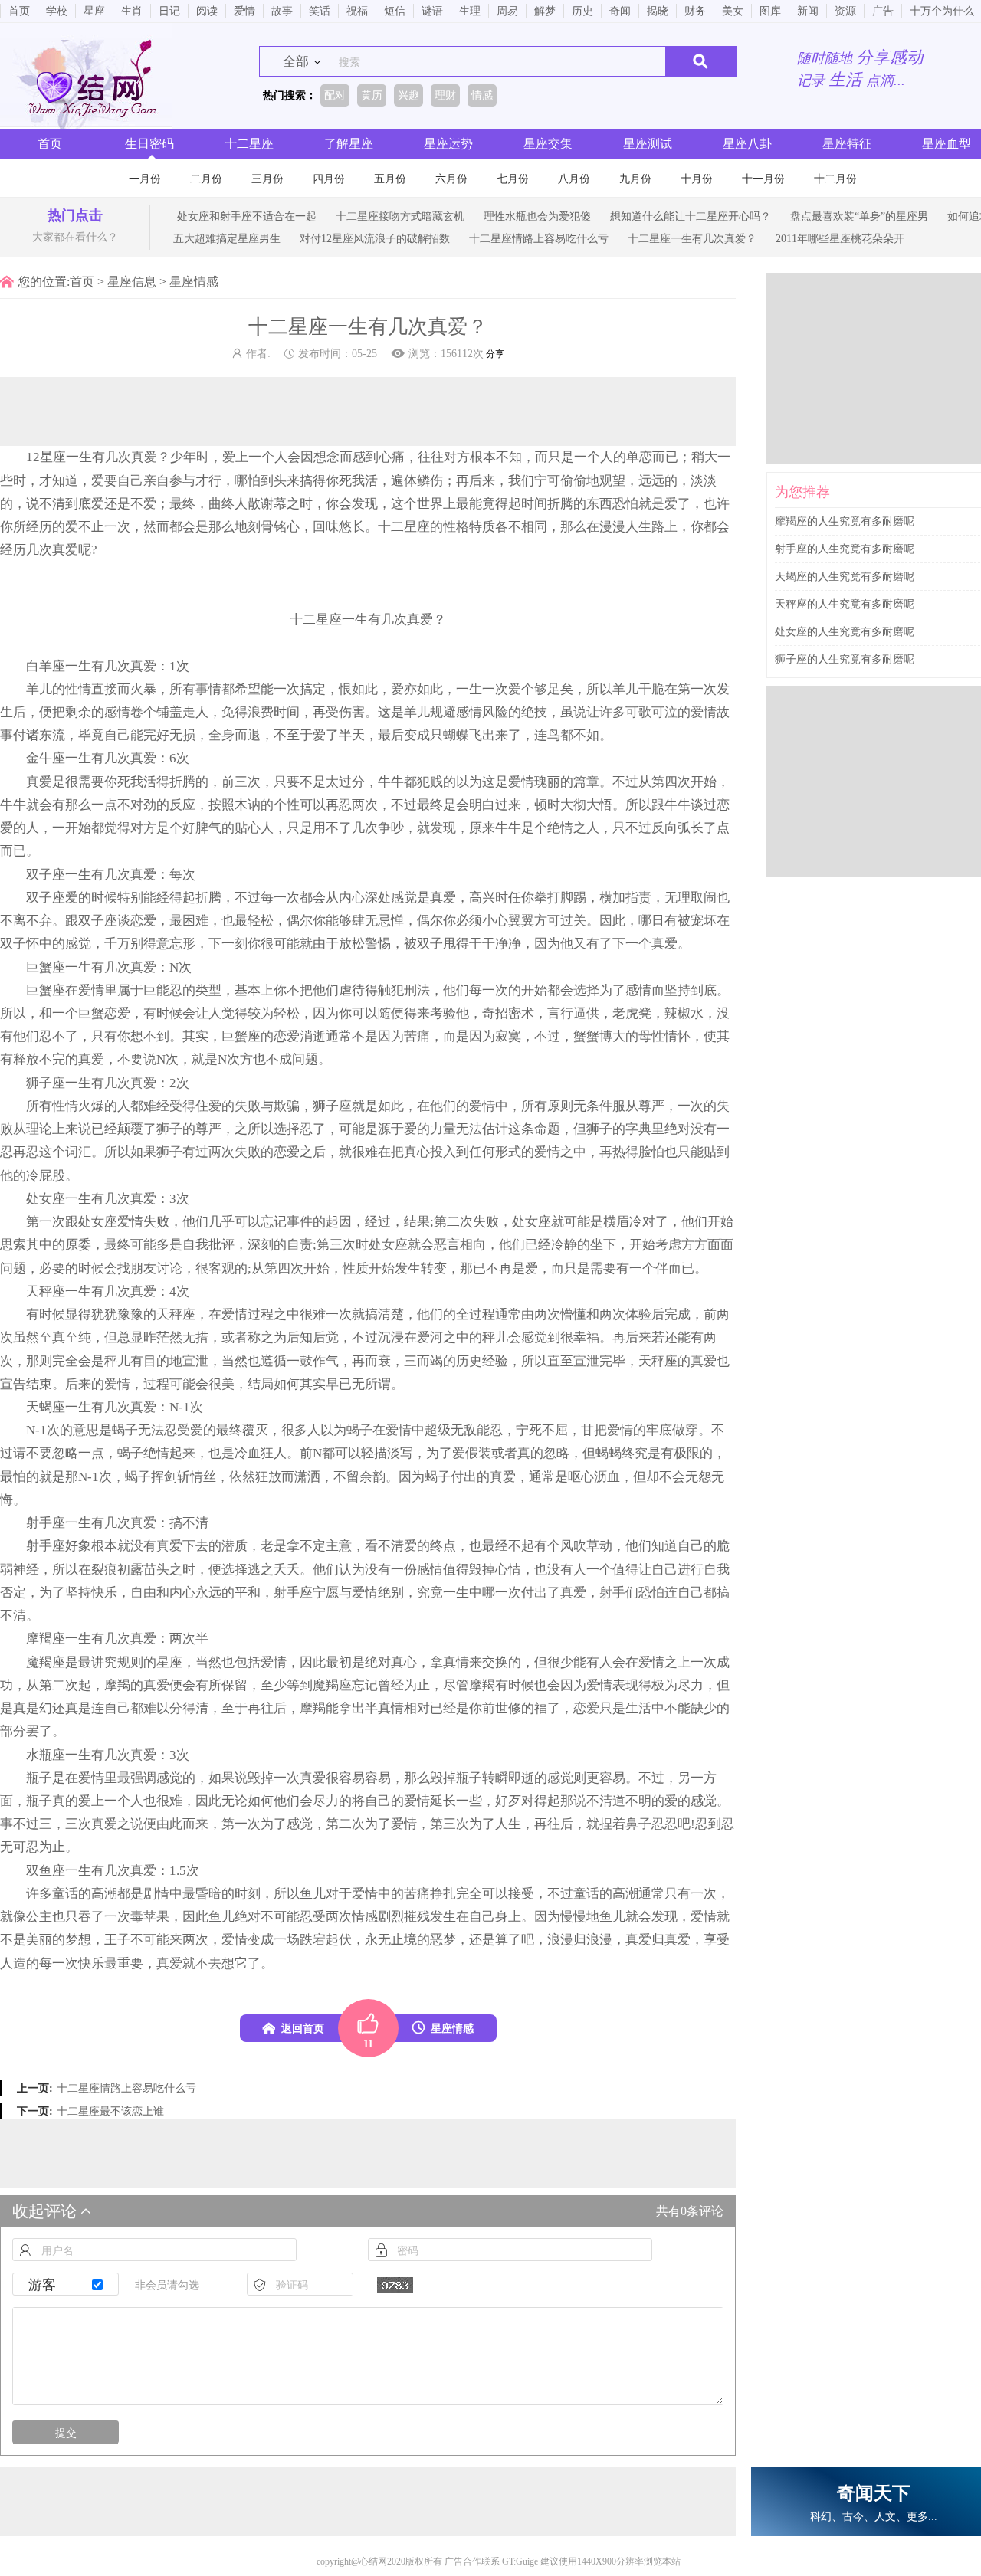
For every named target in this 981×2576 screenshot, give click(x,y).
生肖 (132, 11)
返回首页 (303, 2028)
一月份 (145, 179)
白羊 (39, 666)
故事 (282, 11)
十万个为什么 (942, 11)
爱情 (244, 11)
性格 (456, 527)
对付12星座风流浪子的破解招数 (375, 238)
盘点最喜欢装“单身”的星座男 (859, 216)
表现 (625, 1685)
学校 (57, 11)
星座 (94, 11)
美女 (733, 11)
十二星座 (249, 144)
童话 (65, 1894)
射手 (39, 1523)
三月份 (267, 179)
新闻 (808, 11)
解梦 (545, 11)
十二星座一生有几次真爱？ (692, 238)
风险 (495, 712)
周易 (507, 11)
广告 (883, 11)
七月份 (513, 179)
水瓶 (39, 1755)
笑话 (320, 11)
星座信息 (132, 282)
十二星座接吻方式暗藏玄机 (400, 216)
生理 (470, 11)
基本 (248, 990)
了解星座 (349, 144)
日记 (169, 11)
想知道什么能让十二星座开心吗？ (691, 216)
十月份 (697, 179)
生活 (638, 1708)
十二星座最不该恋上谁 (110, 2111)
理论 (39, 1129)
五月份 (390, 179)
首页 (19, 11)
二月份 (206, 179)
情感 (365, 1917)
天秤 (39, 1291)
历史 (582, 11)
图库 (770, 11)
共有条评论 (690, 2211)
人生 (638, 527)
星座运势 (448, 144)
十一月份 (763, 179)
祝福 (357, 11)
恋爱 (143, 921)
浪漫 (560, 1940)
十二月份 (835, 179)
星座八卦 (747, 144)
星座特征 (847, 144)
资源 (845, 11)
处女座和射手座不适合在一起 (247, 216)
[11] (368, 2028)
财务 (695, 11)
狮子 (39, 1083)
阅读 (207, 11)
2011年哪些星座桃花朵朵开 (840, 238)
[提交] (701, 61)
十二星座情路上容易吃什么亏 (539, 238)
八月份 (574, 179)
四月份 (329, 179)
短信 (395, 11)
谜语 (432, 11)
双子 (39, 875)
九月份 (635, 179)
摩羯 (39, 1639)
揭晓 (658, 11)
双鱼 (39, 1871)
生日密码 (149, 144)
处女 (39, 1199)
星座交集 (548, 144)
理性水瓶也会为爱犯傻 (537, 216)
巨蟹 (39, 967)
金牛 (39, 758)
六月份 (451, 179)
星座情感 (194, 282)
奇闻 (620, 11)
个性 (287, 805)
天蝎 (39, 1407)
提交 (66, 2433)
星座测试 (648, 144)
